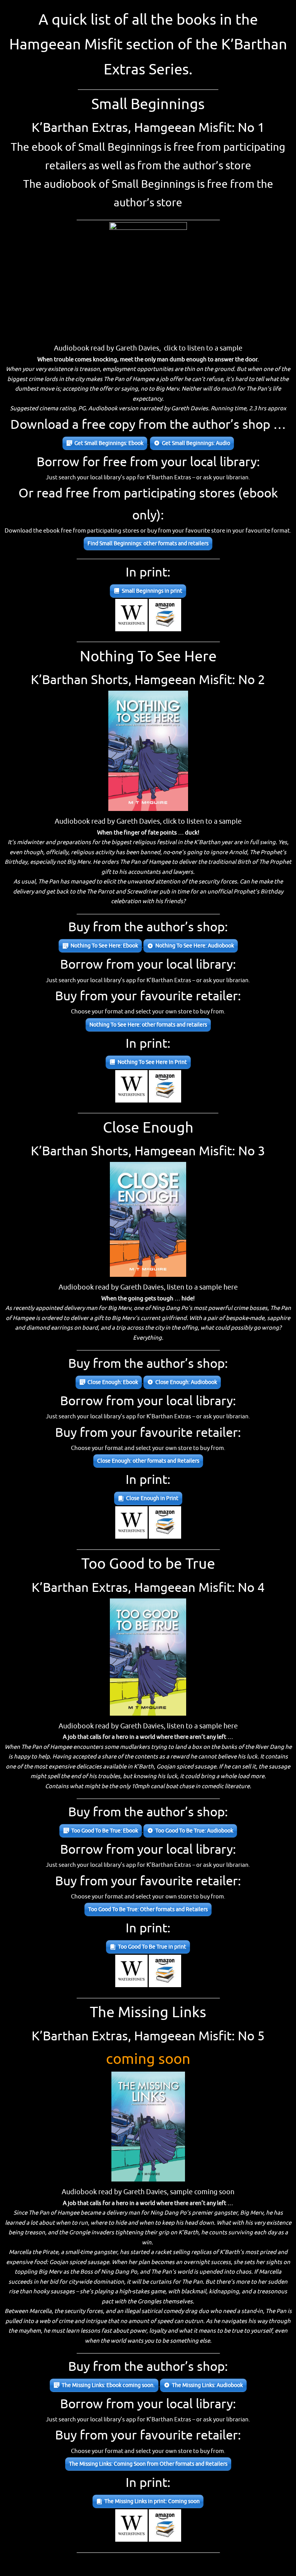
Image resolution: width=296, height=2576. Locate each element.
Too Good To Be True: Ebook (105, 1831)
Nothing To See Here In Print (152, 1062)
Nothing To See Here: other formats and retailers (148, 1025)
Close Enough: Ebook (113, 1382)
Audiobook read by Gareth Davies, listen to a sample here (148, 1287)
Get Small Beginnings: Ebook (109, 443)
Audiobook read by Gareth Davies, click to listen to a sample (148, 348)
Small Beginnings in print (152, 591)
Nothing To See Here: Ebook (104, 946)
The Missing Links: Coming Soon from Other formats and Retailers (148, 2464)
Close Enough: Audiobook (186, 1382)
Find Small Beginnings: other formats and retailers (148, 544)
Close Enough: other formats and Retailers (148, 1461)
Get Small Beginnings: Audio (196, 443)
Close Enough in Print (152, 1498)
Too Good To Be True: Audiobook (194, 1831)
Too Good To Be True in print (152, 1947)
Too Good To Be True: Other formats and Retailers (148, 1909)
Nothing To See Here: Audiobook (195, 946)
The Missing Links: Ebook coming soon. (108, 2385)
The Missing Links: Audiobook (207, 2385)
